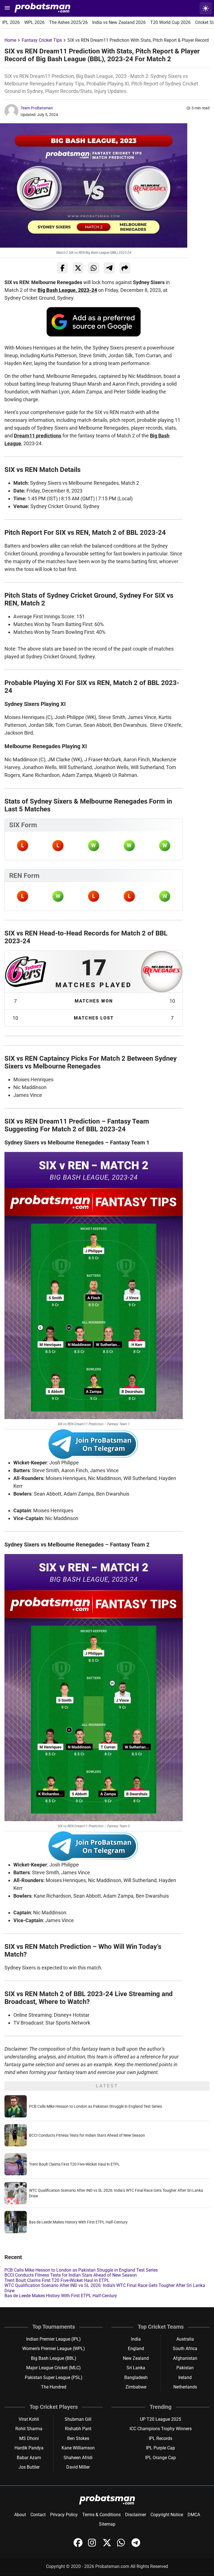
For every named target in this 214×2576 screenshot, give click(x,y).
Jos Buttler (29, 2467)
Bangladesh (136, 2377)
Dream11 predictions (38, 436)
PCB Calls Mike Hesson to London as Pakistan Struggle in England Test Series (95, 2106)
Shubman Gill (78, 2419)
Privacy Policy (64, 2515)
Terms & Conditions (101, 2515)
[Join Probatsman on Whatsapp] (122, 2546)
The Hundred (54, 2387)
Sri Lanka (136, 2368)
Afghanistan (185, 2358)
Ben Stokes (78, 2438)
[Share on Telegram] (109, 268)
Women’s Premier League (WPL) (54, 2349)
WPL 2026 (34, 22)
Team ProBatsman (37, 108)
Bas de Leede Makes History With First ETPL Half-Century (78, 2222)
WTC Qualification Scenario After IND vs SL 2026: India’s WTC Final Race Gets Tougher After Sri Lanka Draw (105, 2288)
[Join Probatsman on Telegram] (136, 2546)
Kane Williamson (78, 2448)
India (136, 2339)
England (136, 2349)
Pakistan (185, 2368)
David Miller (78, 2467)
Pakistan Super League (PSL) (54, 2377)
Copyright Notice (167, 2515)
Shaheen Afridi (78, 2458)
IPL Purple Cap (160, 2448)
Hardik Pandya (29, 2448)
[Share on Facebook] (62, 268)
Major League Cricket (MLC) (53, 2368)
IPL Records (160, 2438)
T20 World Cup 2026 (170, 22)
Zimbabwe (136, 2387)
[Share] (125, 268)
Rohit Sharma (29, 2429)
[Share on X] (78, 268)
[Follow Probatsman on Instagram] (93, 2546)
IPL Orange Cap (160, 2458)
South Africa (185, 2349)
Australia (185, 2339)
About (20, 2515)
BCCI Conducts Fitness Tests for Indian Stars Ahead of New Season (87, 2135)
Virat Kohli (29, 2419)
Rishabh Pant (78, 2429)
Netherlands (185, 2387)
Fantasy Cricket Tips (42, 40)
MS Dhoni (29, 2438)
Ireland (185, 2377)
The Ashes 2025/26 (68, 22)
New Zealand (136, 2358)
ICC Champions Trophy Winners (161, 2429)
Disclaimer (136, 2515)
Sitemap (107, 2524)
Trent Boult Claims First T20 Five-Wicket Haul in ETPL (74, 2164)
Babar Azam (29, 2458)
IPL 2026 (11, 22)
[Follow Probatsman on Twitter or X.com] (108, 2546)
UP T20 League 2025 (160, 2419)
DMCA (194, 2515)
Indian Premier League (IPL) (53, 2339)
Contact (38, 2515)
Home (10, 40)
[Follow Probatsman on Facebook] (79, 2546)
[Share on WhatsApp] (94, 268)
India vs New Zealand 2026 (119, 22)
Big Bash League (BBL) (54, 2358)
